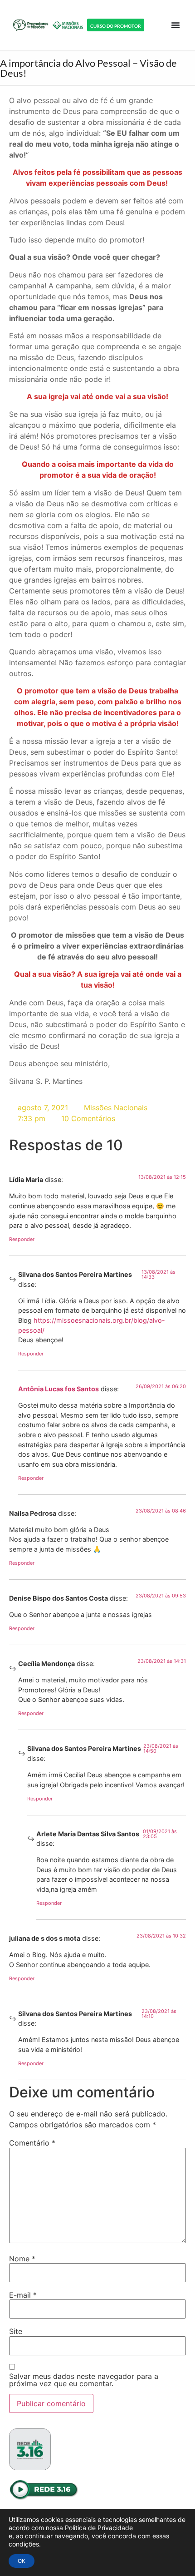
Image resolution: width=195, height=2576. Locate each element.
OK (22, 2561)
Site (16, 2331)
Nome (22, 2259)
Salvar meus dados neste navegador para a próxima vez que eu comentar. (84, 2380)
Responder (22, 1239)
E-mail (23, 2295)
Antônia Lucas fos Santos (58, 1389)
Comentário (32, 2143)
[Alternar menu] (175, 25)
